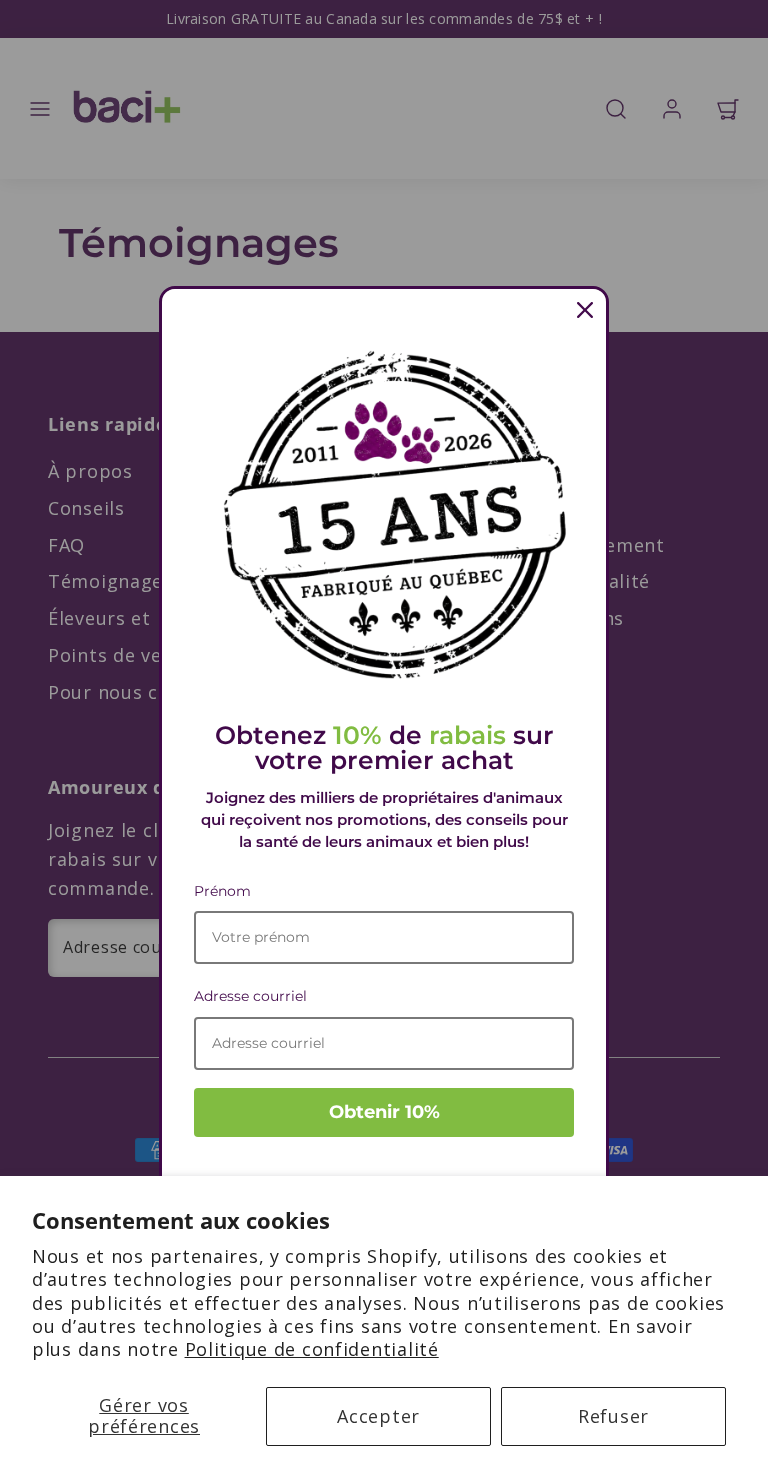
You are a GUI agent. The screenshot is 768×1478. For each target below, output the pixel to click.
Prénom (222, 891)
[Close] (585, 310)
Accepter (378, 1416)
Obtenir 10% (384, 1112)
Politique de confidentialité (312, 1349)
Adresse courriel (250, 996)
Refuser (613, 1416)
